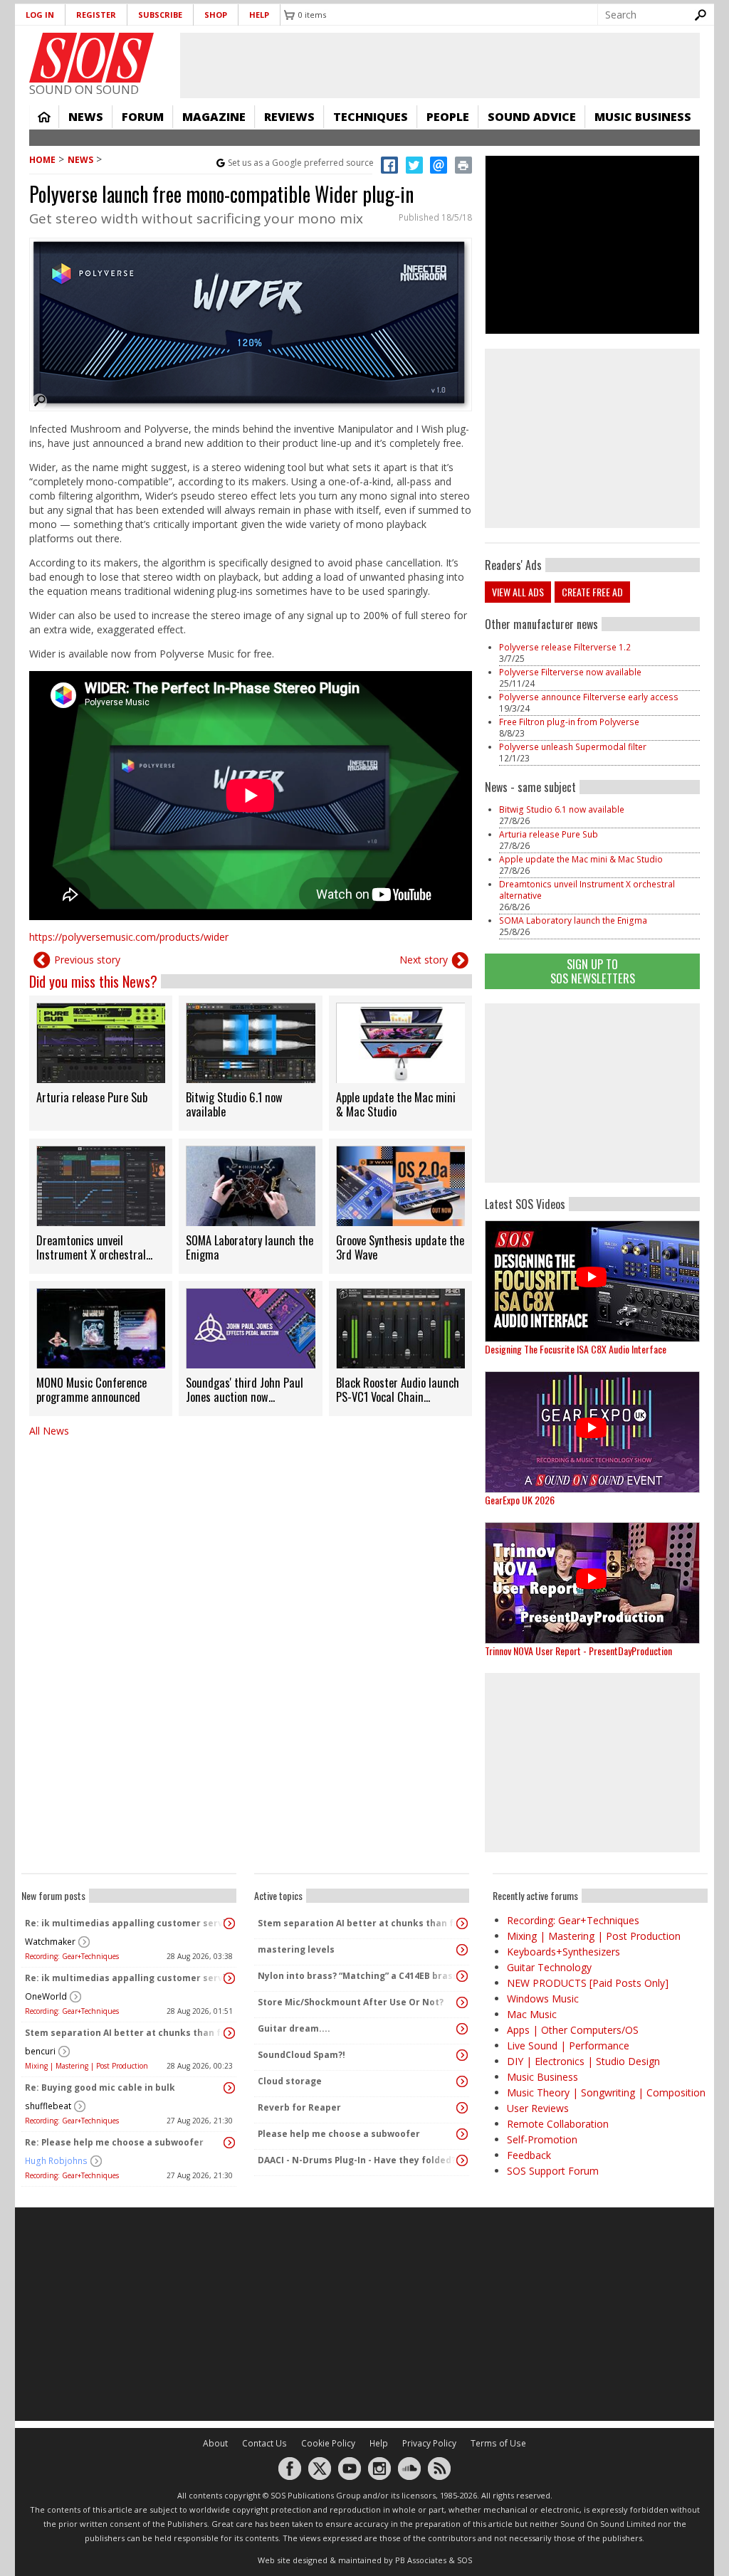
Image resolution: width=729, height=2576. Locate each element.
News (86, 117)
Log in (40, 15)
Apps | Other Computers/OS (573, 2030)
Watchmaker (50, 1942)
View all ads (518, 592)
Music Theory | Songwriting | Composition (606, 2092)
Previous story (87, 960)
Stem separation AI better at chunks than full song (125, 2033)
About (215, 2443)
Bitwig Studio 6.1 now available (562, 809)
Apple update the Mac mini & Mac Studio (581, 859)
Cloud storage (290, 2081)
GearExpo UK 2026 (520, 1500)
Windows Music (543, 1999)
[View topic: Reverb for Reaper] (462, 2108)
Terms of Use (498, 2443)
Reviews (289, 117)
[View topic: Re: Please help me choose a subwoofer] (229, 2143)
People (448, 117)
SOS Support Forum (553, 2171)
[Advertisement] (592, 1093)
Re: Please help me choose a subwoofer (114, 2142)
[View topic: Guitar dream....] (462, 2029)
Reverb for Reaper (299, 2107)
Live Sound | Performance (568, 2046)
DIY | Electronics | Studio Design (583, 2061)
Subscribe (160, 15)
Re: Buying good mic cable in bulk (100, 2087)
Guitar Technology (549, 1967)
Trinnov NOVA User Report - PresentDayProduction (578, 1651)
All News (49, 1431)
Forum (143, 117)
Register (96, 15)
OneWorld (46, 1996)
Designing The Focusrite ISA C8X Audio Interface (576, 1349)
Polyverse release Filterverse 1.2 (565, 647)
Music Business (643, 117)
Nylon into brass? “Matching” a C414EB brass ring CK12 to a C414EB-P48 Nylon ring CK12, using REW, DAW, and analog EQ (358, 1976)
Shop (216, 15)
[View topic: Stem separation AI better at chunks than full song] (229, 2033)
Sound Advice (532, 117)
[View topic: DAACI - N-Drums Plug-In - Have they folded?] (462, 2160)
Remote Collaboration (558, 2124)
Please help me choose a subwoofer (339, 2134)
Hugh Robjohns (56, 2161)
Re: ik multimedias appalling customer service (125, 1923)
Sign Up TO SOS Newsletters (593, 971)
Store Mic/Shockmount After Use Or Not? (351, 2002)
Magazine (214, 117)
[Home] (91, 58)
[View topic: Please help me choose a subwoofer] (462, 2134)
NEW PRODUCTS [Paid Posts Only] (588, 1983)
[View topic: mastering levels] (462, 1950)
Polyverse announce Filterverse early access (589, 697)
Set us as (301, 163)
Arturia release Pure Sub (549, 834)
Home (44, 117)
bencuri (40, 2051)
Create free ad (592, 592)
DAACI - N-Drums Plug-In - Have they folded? (357, 2160)
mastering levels (296, 1949)
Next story (424, 960)
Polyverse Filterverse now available (570, 672)
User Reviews (538, 2108)
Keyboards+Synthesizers (563, 1952)
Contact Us (264, 2443)
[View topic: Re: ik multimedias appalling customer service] (229, 1923)
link (101, 1063)
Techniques (371, 117)
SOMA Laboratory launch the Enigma (573, 920)
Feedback (529, 2155)
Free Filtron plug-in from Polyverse (569, 722)
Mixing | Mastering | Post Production (86, 2066)
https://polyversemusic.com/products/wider (129, 937)
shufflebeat (48, 2106)
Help (259, 15)
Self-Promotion (542, 2139)
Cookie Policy (328, 2443)
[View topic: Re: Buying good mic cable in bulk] (229, 2088)
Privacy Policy (429, 2443)
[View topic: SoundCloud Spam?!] (462, 2055)
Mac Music (532, 2014)
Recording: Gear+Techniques (72, 1956)
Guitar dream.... (294, 2028)
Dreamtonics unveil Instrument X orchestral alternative (587, 890)
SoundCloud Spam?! (301, 2055)
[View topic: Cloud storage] (462, 2081)
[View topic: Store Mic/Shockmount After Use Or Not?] (462, 2002)
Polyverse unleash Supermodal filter (573, 747)
